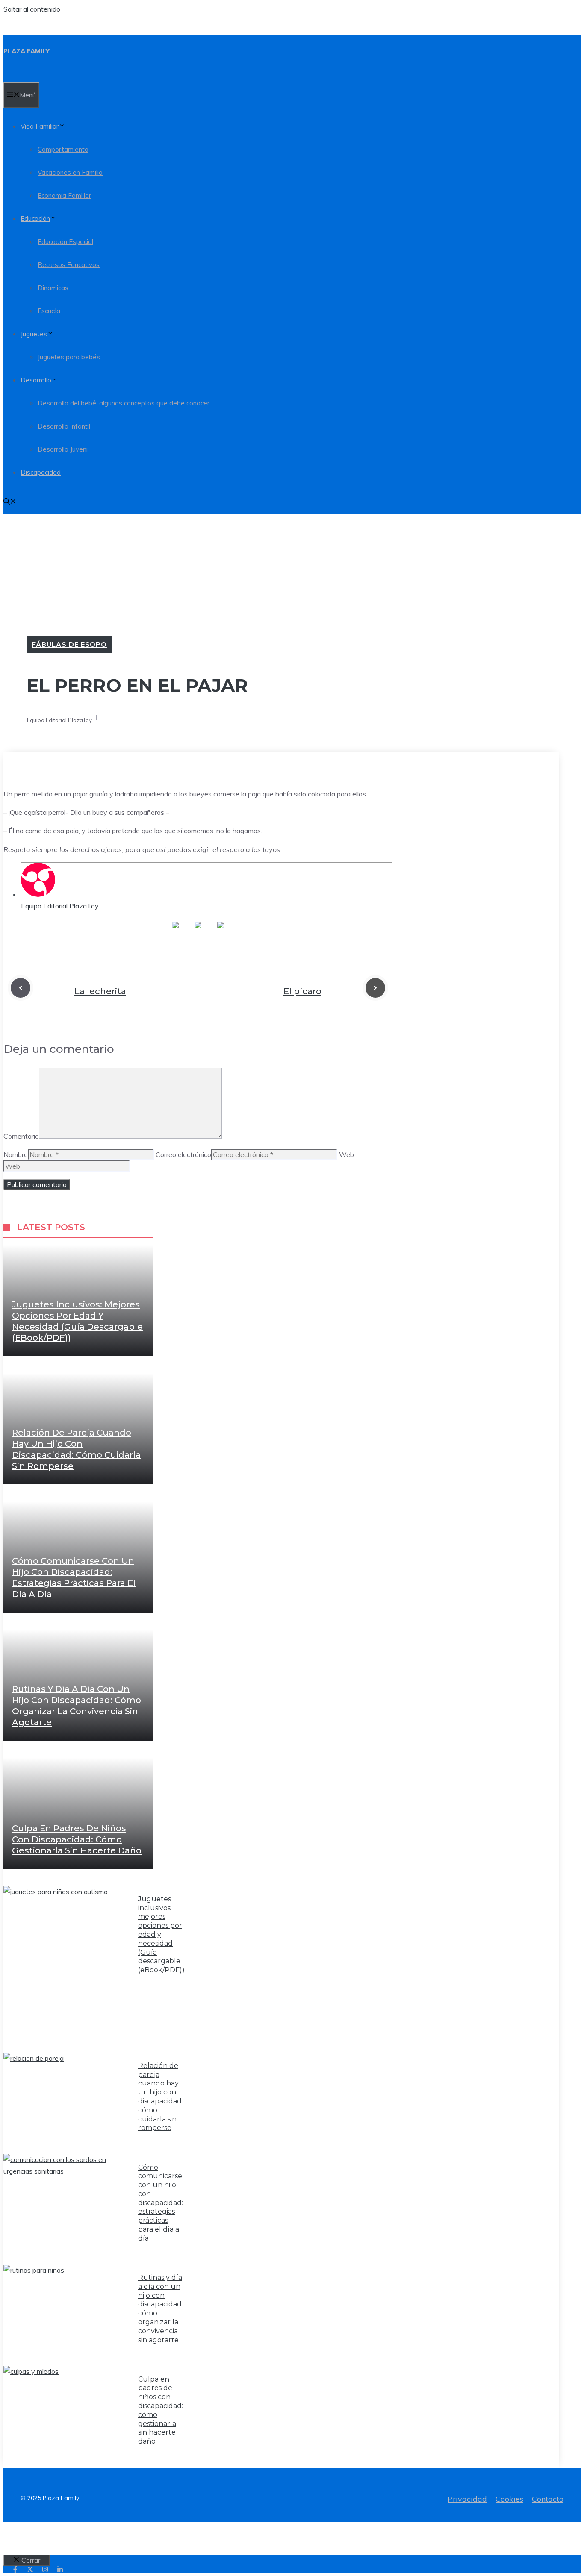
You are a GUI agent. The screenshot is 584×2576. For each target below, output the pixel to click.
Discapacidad (41, 472)
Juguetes (34, 334)
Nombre (16, 1154)
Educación (35, 219)
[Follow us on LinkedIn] (60, 2569)
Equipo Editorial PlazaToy (60, 906)
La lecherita (100, 991)
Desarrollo (36, 380)
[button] (10, 502)
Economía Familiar (64, 195)
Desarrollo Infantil (64, 426)
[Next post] (375, 988)
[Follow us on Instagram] (45, 2569)
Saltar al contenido (32, 9)
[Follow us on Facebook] (15, 2569)
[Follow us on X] (30, 2569)
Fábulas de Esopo (69, 644)
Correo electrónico (183, 1154)
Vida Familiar (40, 126)
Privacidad (467, 2499)
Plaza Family (27, 51)
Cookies (509, 2499)
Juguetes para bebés (69, 357)
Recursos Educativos (69, 265)
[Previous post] (21, 988)
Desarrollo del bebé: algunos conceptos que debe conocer (124, 403)
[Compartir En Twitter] (198, 932)
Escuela (49, 311)
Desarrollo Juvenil (63, 449)
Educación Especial (65, 242)
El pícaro (302, 991)
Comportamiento (63, 149)
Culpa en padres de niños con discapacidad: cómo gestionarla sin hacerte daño (77, 1839)
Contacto (548, 2499)
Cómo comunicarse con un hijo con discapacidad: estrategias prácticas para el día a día (161, 2203)
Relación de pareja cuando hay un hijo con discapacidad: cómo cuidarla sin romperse (161, 2097)
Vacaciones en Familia (70, 172)
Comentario (21, 1136)
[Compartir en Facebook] (175, 932)
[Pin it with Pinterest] (221, 932)
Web (347, 1154)
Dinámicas (53, 288)
